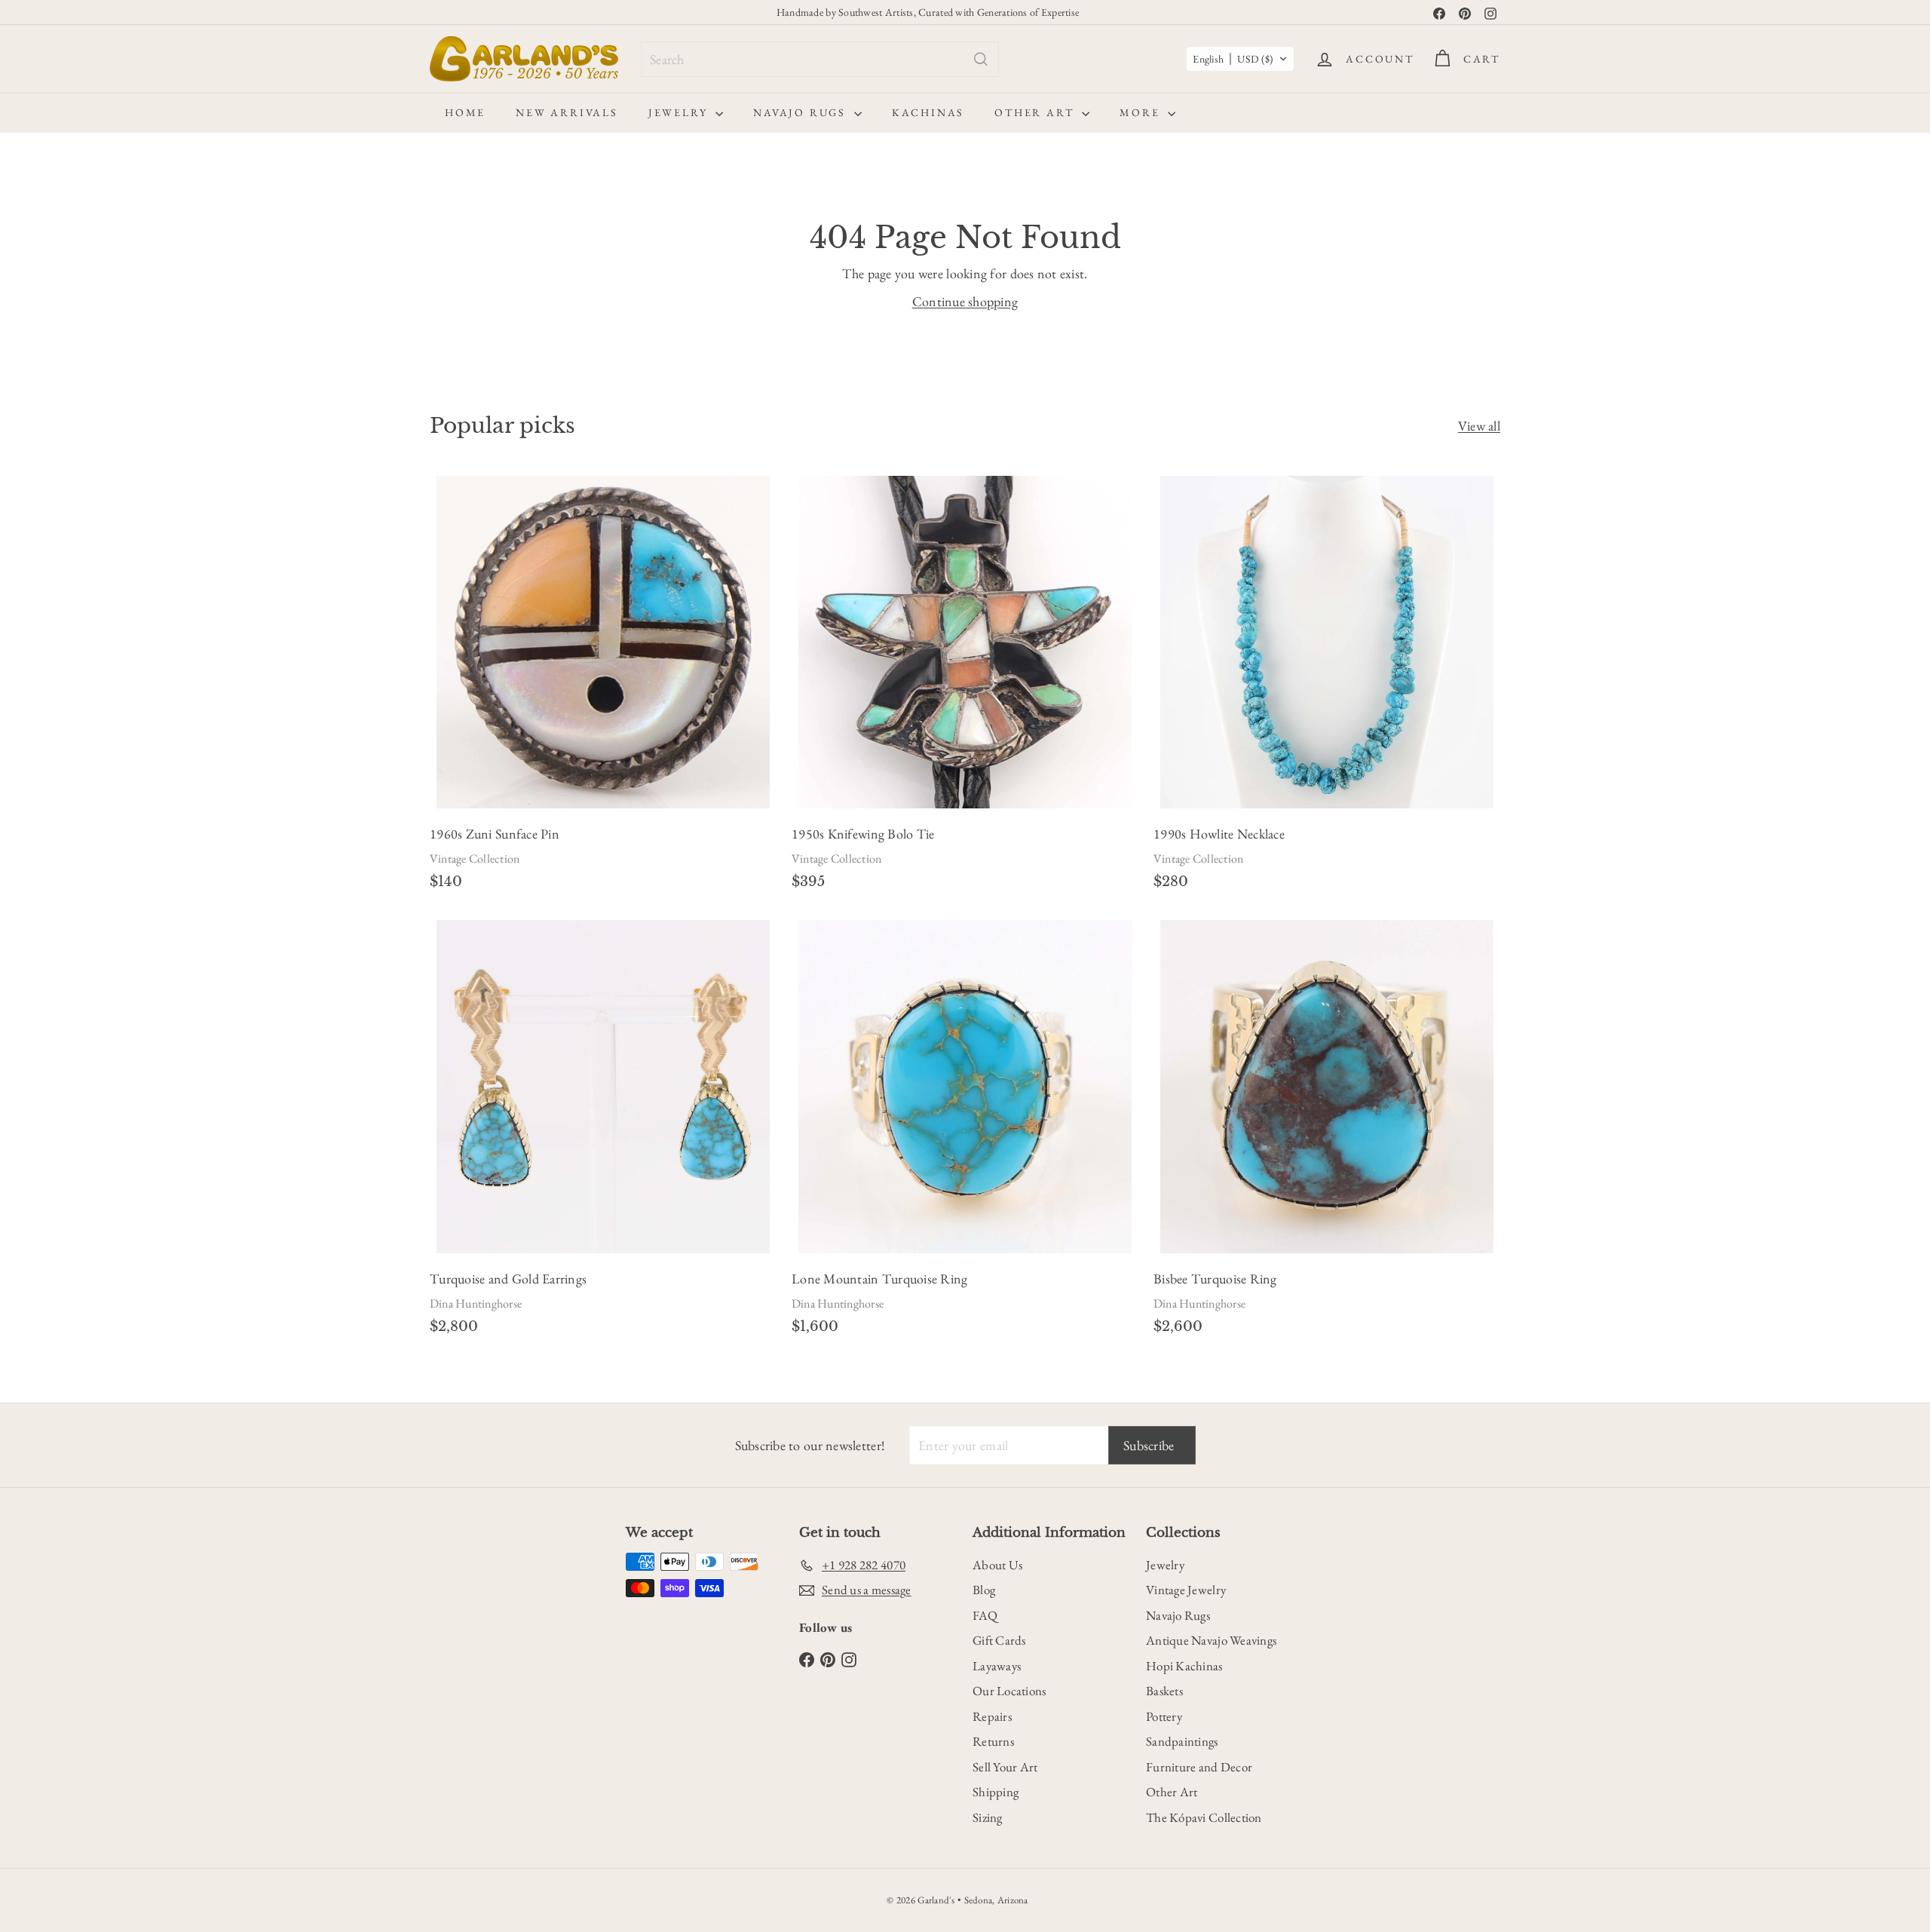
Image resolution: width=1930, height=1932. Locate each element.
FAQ (985, 1615)
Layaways (997, 1666)
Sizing (988, 1817)
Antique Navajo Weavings (1211, 1640)
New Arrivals (567, 112)
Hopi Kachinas (1184, 1666)
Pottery (1164, 1716)
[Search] (981, 59)
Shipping (996, 1792)
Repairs (992, 1716)
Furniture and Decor (1199, 1767)
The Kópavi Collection (1204, 1817)
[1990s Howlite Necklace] (1327, 687)
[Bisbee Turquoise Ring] (1327, 1132)
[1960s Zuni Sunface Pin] (603, 687)
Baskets (1164, 1691)
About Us (997, 1565)
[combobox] (820, 59)
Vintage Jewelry (1186, 1590)
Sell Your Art (1005, 1767)
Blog (984, 1590)
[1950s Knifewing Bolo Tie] (965, 687)
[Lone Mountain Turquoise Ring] (965, 1132)
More (1142, 112)
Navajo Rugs (802, 112)
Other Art (1036, 112)
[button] (1240, 59)
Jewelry (680, 112)
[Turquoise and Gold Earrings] (603, 1132)
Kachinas (928, 112)
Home (465, 112)
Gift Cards (999, 1640)
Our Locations (1009, 1691)
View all (1479, 426)
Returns (993, 1741)
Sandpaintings (1182, 1741)
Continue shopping (965, 301)
